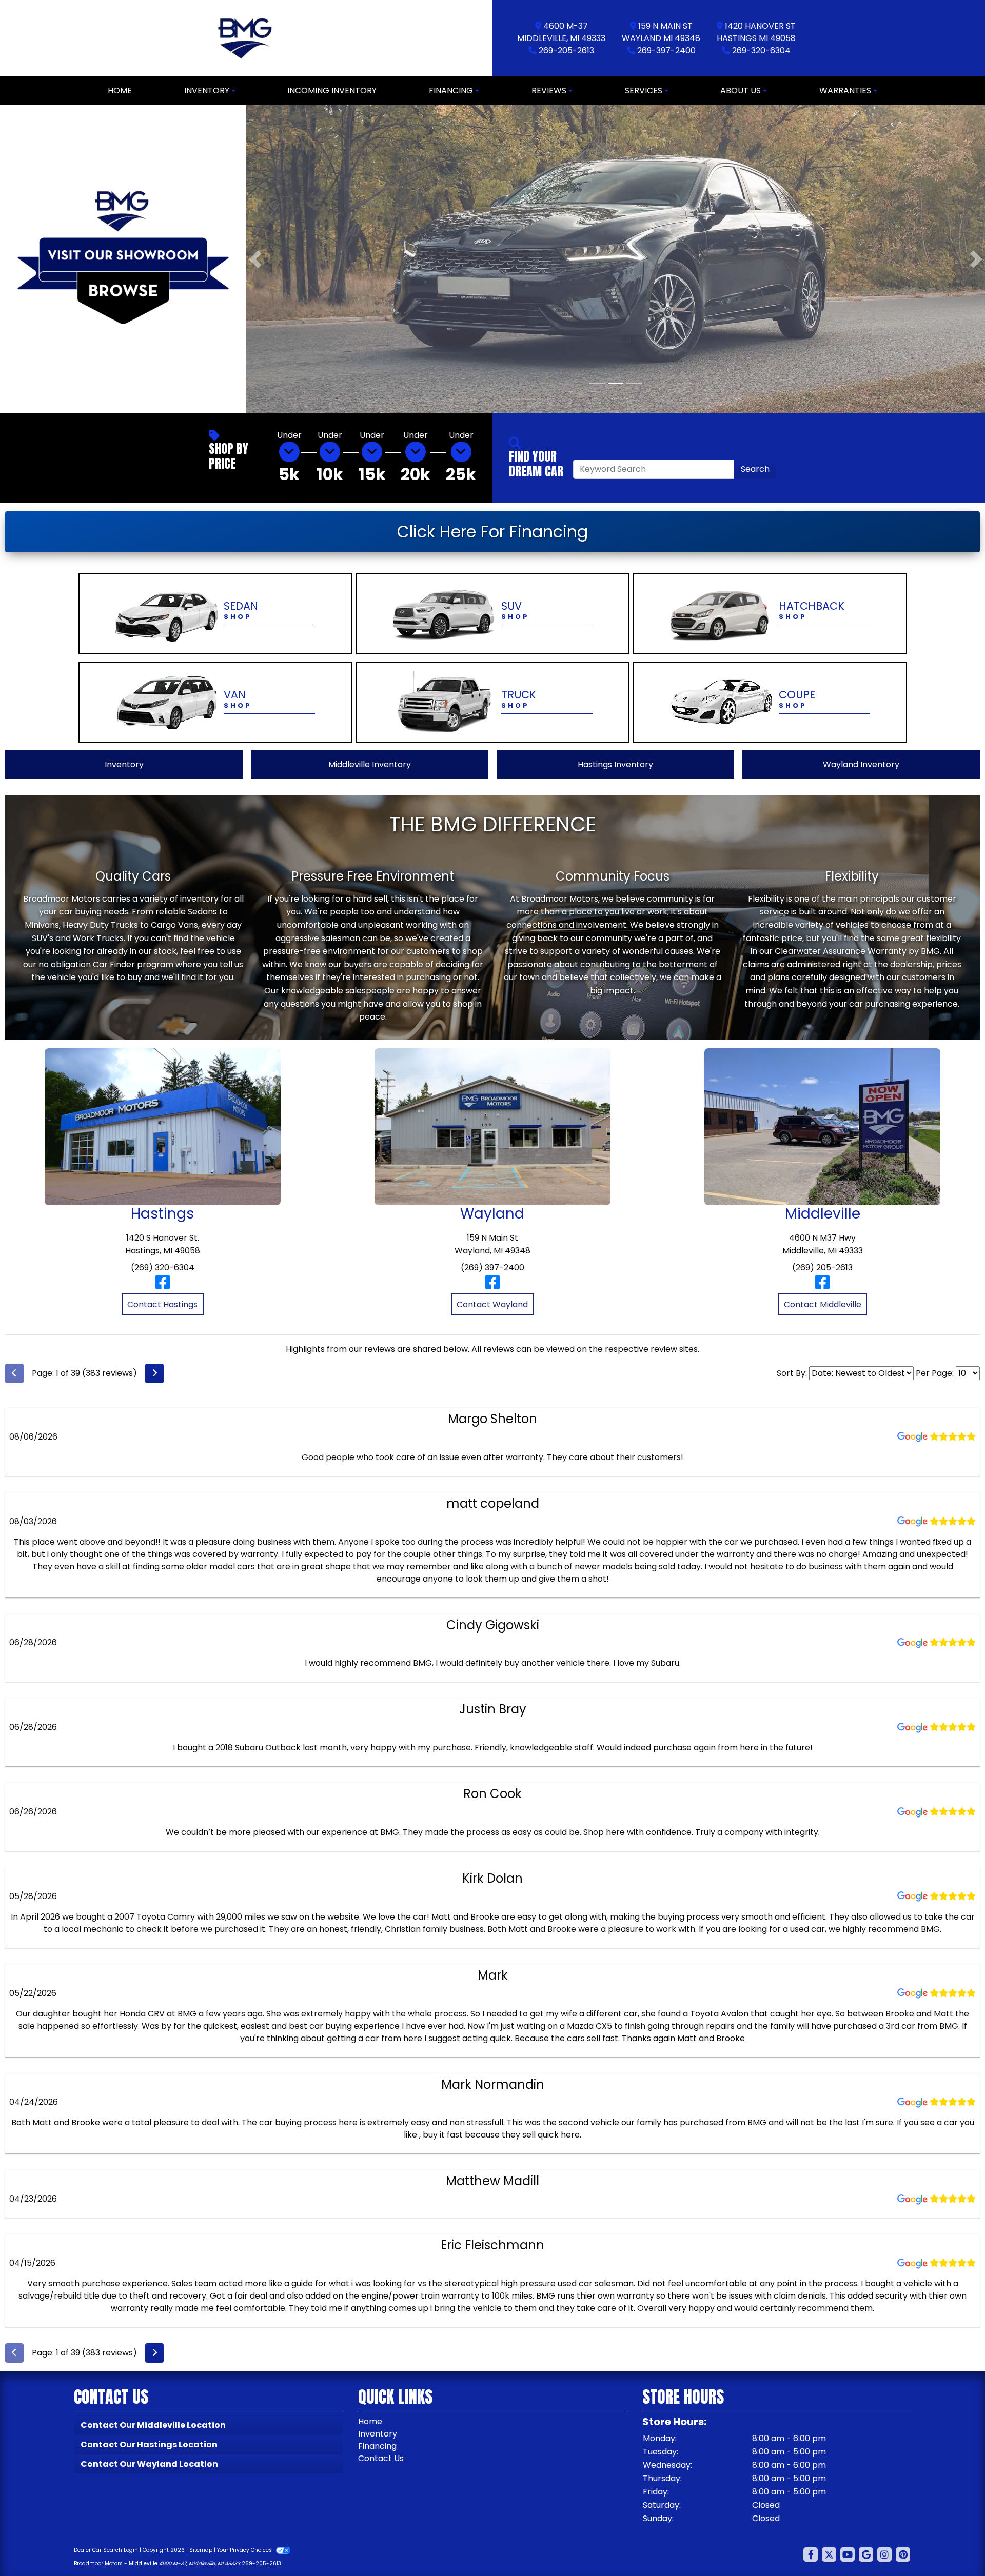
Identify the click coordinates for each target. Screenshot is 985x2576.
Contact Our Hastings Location (149, 2444)
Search (755, 468)
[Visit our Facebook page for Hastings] (162, 1286)
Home (370, 2421)
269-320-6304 (761, 51)
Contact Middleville (823, 1304)
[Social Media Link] (884, 2554)
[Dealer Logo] (247, 38)
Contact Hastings (162, 1304)
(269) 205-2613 (822, 1267)
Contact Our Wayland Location (149, 2463)
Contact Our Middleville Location (153, 2424)
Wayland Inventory (861, 764)
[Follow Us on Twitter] (829, 2554)
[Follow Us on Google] (866, 2554)
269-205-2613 (566, 51)
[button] (255, 259)
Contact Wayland (492, 1304)
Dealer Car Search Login (106, 2550)
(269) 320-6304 (163, 1267)
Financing (377, 2445)
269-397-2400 (666, 51)
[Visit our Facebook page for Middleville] (823, 1286)
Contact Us (381, 2458)
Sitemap (201, 2550)
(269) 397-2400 (493, 1267)
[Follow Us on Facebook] (811, 2554)
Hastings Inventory (615, 764)
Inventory (124, 764)
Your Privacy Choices (245, 2550)
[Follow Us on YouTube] (848, 2554)
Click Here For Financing (493, 531)
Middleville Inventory (370, 764)
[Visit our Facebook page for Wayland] (492, 1286)
